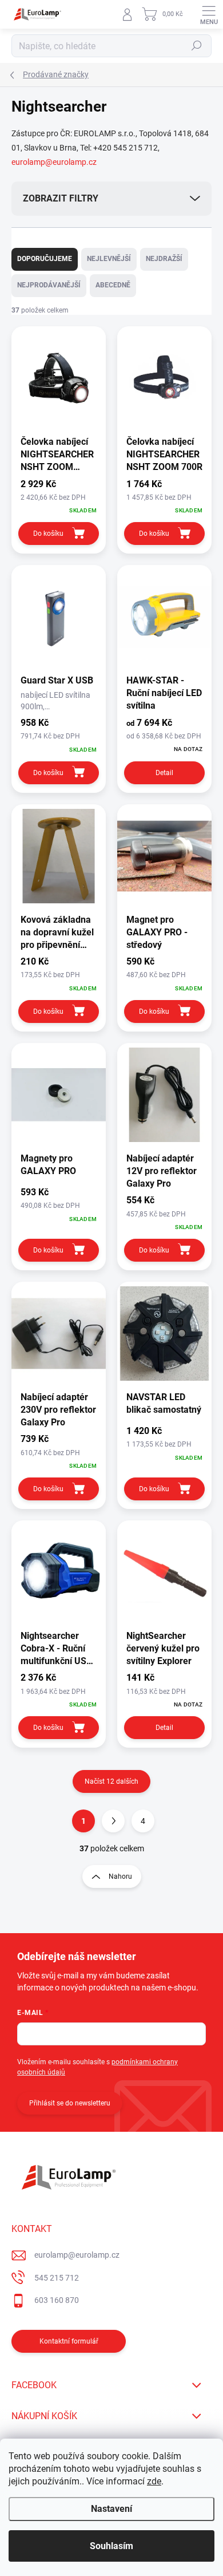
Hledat (197, 46)
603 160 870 (57, 2300)
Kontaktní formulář (69, 2341)
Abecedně (113, 285)
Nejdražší (164, 259)
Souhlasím (111, 2546)
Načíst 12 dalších (111, 1781)
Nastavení (111, 2509)
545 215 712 (57, 2278)
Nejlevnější (109, 259)
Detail (164, 773)
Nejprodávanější (49, 285)
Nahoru (120, 1876)
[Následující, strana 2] (113, 1821)
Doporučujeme (45, 259)
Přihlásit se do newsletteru (70, 2103)
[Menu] (209, 14)
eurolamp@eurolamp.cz (54, 162)
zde (154, 2481)
